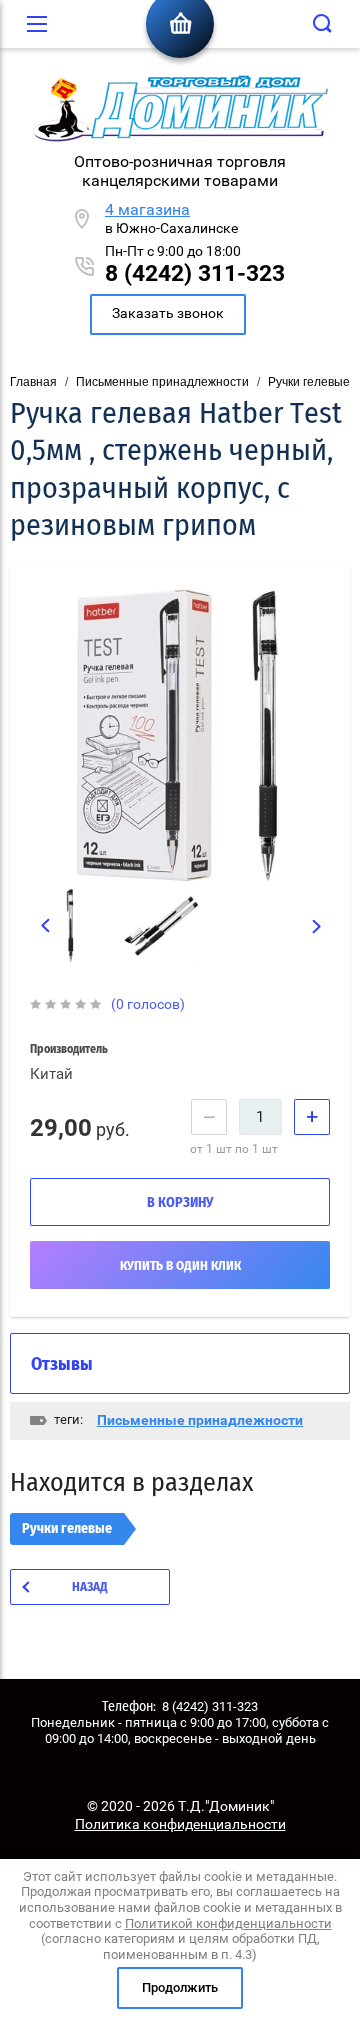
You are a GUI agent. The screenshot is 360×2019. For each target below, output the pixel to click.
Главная (33, 382)
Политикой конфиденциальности (228, 1923)
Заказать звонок (168, 313)
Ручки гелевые (309, 382)
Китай (51, 1074)
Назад (90, 1587)
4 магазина (147, 209)
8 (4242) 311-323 (195, 273)
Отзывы (62, 1365)
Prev (45, 925)
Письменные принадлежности (162, 382)
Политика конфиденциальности (180, 1824)
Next (317, 926)
